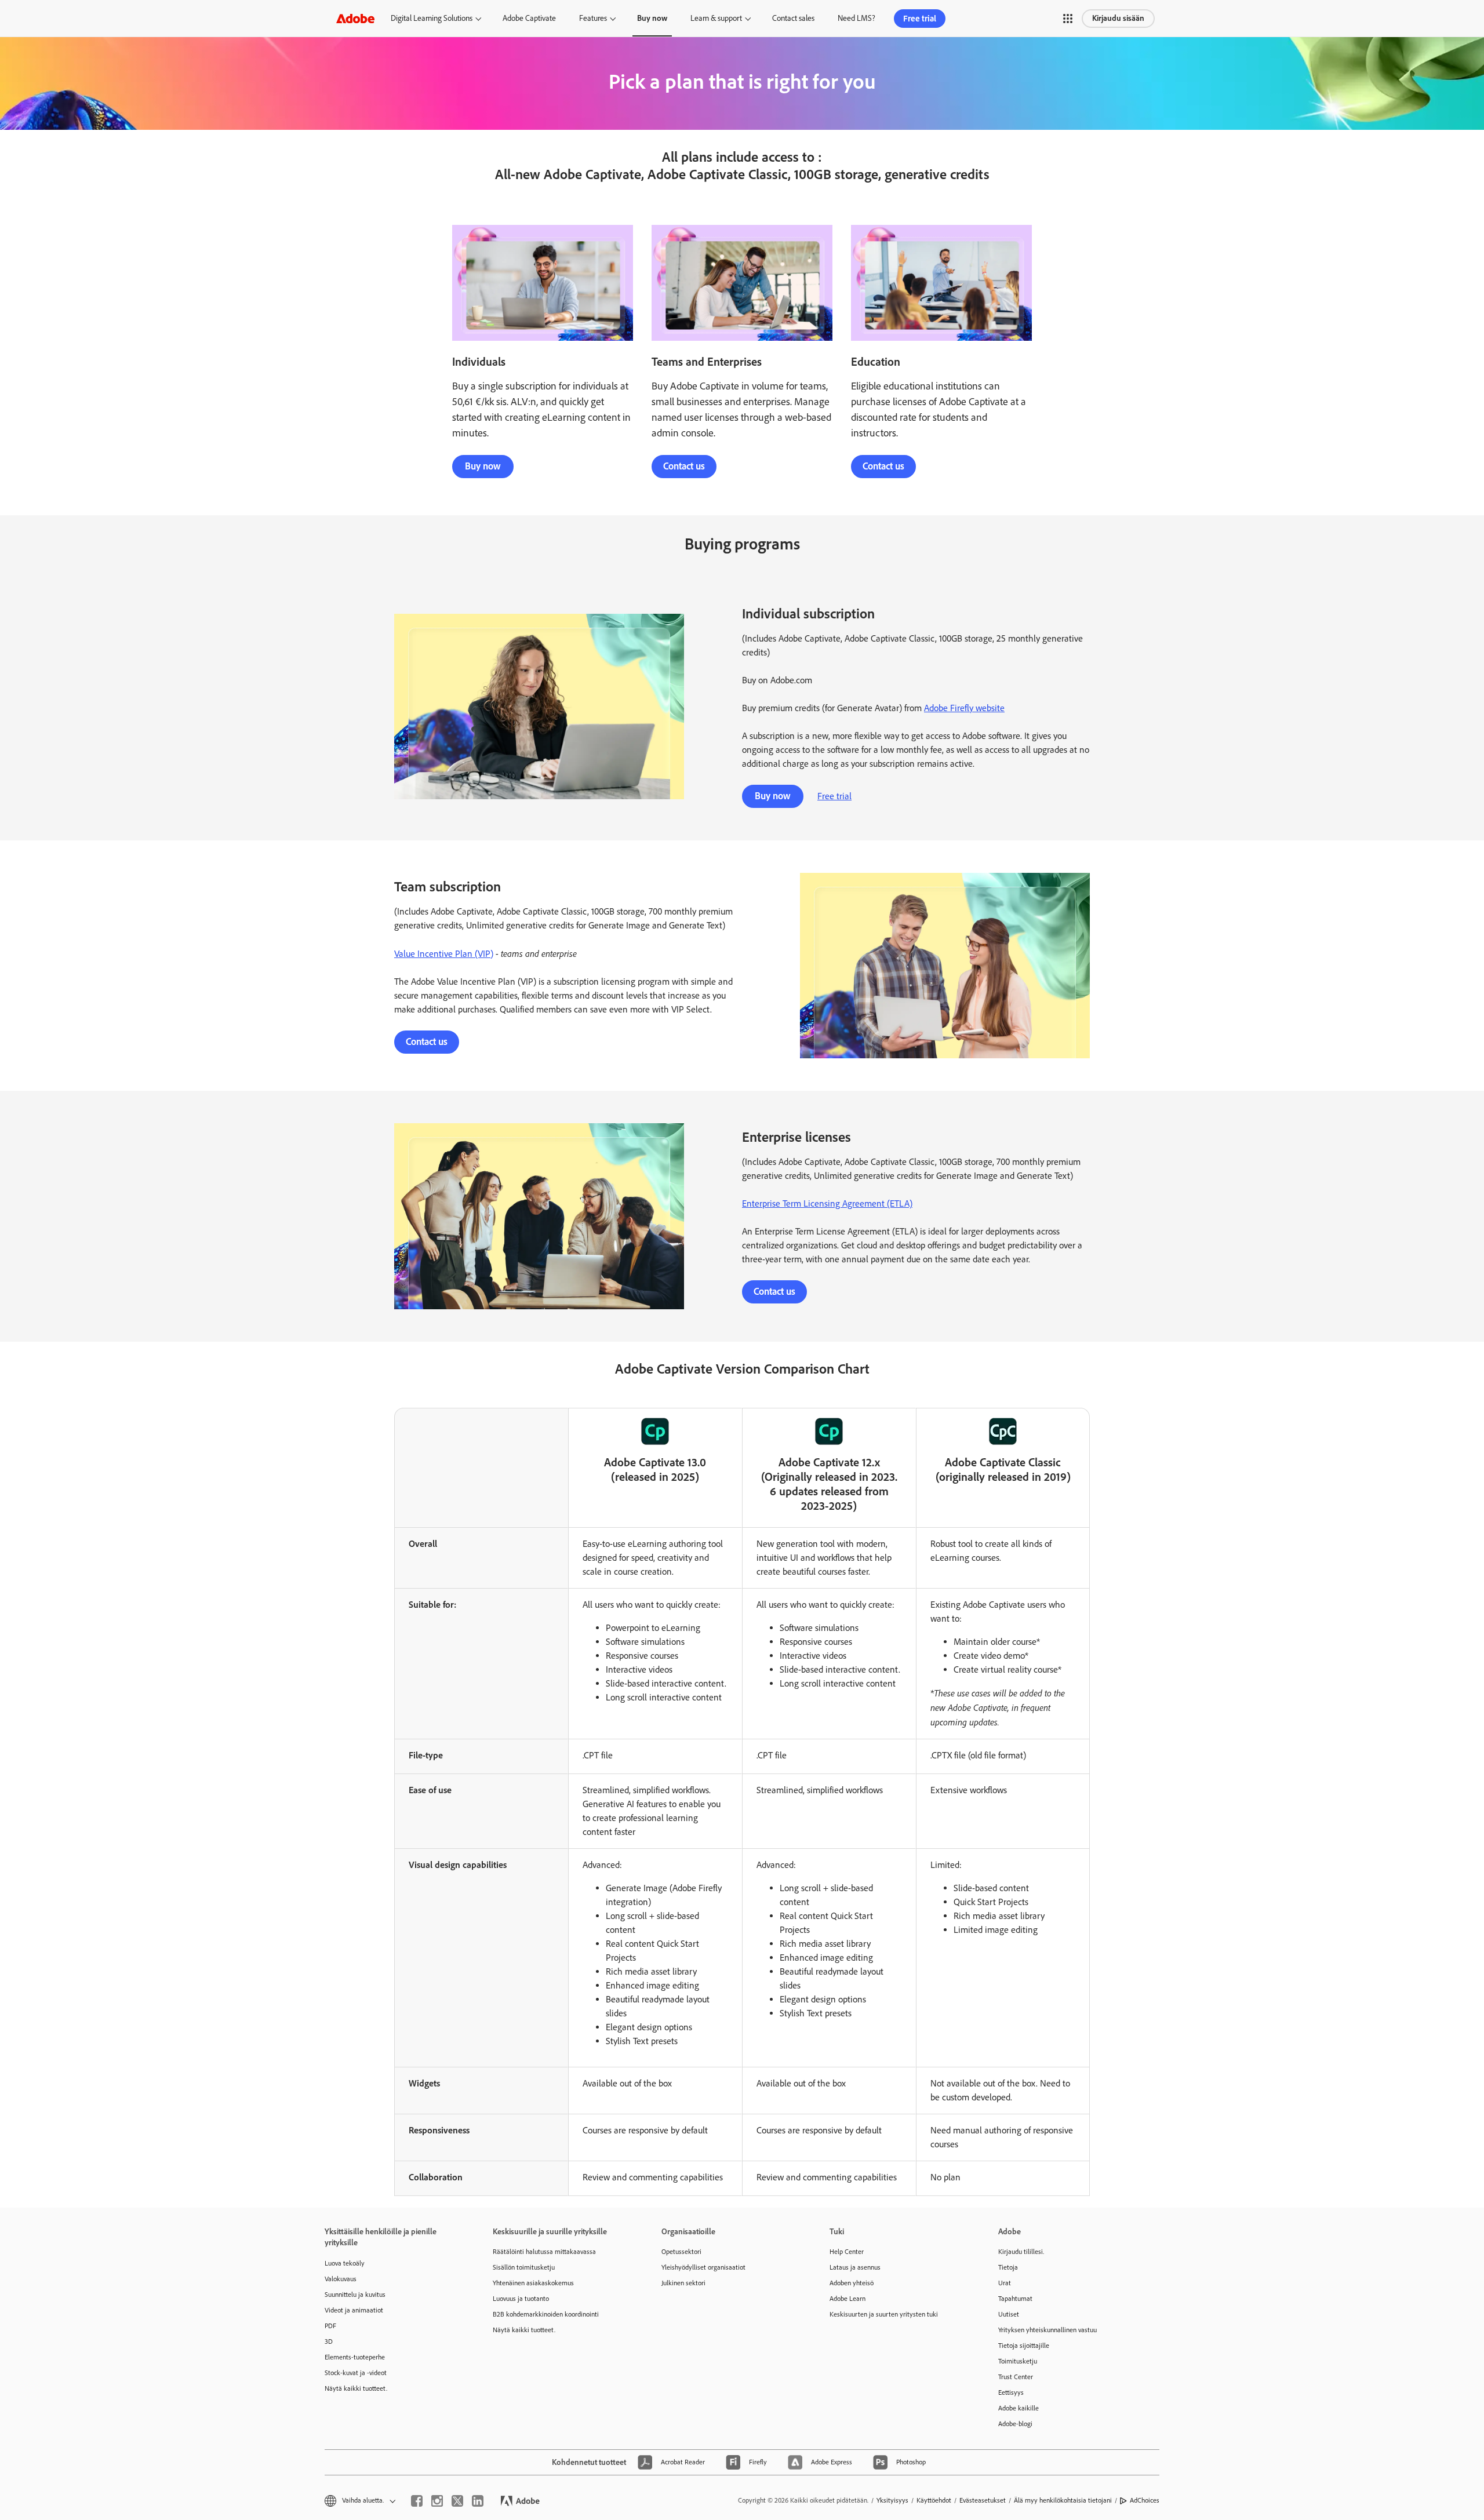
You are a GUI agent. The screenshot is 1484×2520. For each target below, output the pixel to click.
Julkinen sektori (683, 2283)
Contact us (684, 466)
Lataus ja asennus (855, 2267)
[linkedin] (478, 2501)
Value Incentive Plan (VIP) (444, 954)
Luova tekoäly (345, 2263)
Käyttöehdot (934, 2500)
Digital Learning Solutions (432, 18)
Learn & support (716, 18)
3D (329, 2341)
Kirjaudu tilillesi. (1021, 2252)
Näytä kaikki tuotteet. (356, 2388)
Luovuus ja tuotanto (521, 2299)
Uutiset (1009, 2314)
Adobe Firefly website (964, 708)
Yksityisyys (892, 2500)
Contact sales (793, 18)
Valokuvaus (341, 2279)
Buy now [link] (652, 18)
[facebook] (417, 2501)
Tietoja (1008, 2267)
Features (593, 18)
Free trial (920, 19)
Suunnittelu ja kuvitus (355, 2295)
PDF (330, 2326)
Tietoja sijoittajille (1024, 2346)
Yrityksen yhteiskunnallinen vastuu (1047, 2330)
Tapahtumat (1015, 2299)
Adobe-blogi (1015, 2424)
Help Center (847, 2252)
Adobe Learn (848, 2299)
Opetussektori (681, 2252)
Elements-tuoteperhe (355, 2357)
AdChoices (1145, 2500)
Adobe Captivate (529, 18)
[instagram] (437, 2501)
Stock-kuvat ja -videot (356, 2373)
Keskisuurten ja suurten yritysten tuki (884, 2314)
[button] (1068, 19)
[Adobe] (355, 18)
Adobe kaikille (1019, 2408)
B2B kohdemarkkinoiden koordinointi (546, 2314)
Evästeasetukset (983, 2500)
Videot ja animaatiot (354, 2310)
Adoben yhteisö (852, 2283)
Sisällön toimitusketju (524, 2267)
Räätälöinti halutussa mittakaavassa (544, 2252)
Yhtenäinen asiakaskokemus (533, 2283)
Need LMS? (856, 18)
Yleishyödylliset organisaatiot (703, 2267)
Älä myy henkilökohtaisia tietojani (1063, 2500)
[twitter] (457, 2501)
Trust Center (1016, 2377)
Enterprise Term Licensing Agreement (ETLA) (827, 1203)
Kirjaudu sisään (1118, 18)
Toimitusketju (1018, 2361)
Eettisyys (1011, 2392)
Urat (1005, 2283)
